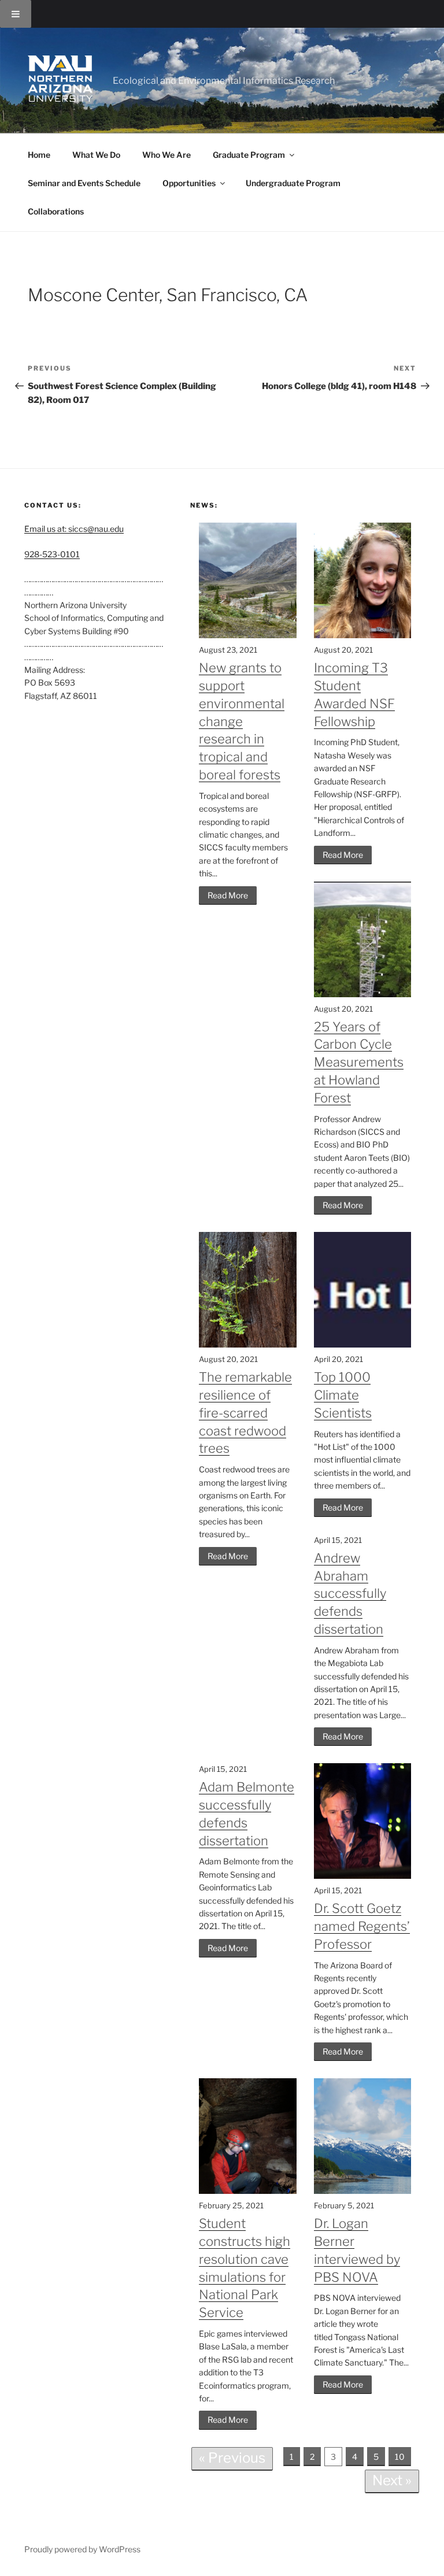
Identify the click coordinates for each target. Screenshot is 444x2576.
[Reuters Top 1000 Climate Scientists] (362, 1344)
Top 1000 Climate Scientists (343, 1395)
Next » (392, 2480)
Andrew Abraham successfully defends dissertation (350, 1594)
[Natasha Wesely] (362, 635)
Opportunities (189, 183)
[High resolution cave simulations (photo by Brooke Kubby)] (247, 2191)
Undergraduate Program (293, 183)
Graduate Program (249, 155)
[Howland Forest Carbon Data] (362, 994)
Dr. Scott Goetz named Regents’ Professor (362, 1926)
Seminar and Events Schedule (84, 183)
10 (400, 2457)
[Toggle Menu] (16, 14)
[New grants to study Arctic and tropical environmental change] (247, 635)
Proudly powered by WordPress (82, 2549)
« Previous (232, 2458)
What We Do (96, 155)
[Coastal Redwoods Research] (247, 1344)
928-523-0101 (52, 554)
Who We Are (166, 155)
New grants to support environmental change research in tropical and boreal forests (242, 721)
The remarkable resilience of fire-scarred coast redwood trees (245, 1413)
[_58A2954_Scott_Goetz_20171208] (362, 1876)
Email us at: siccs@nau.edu (74, 529)
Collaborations (56, 211)
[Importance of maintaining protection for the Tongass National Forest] (362, 2191)
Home (39, 155)
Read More (228, 895)
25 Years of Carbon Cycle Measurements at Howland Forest (359, 1062)
